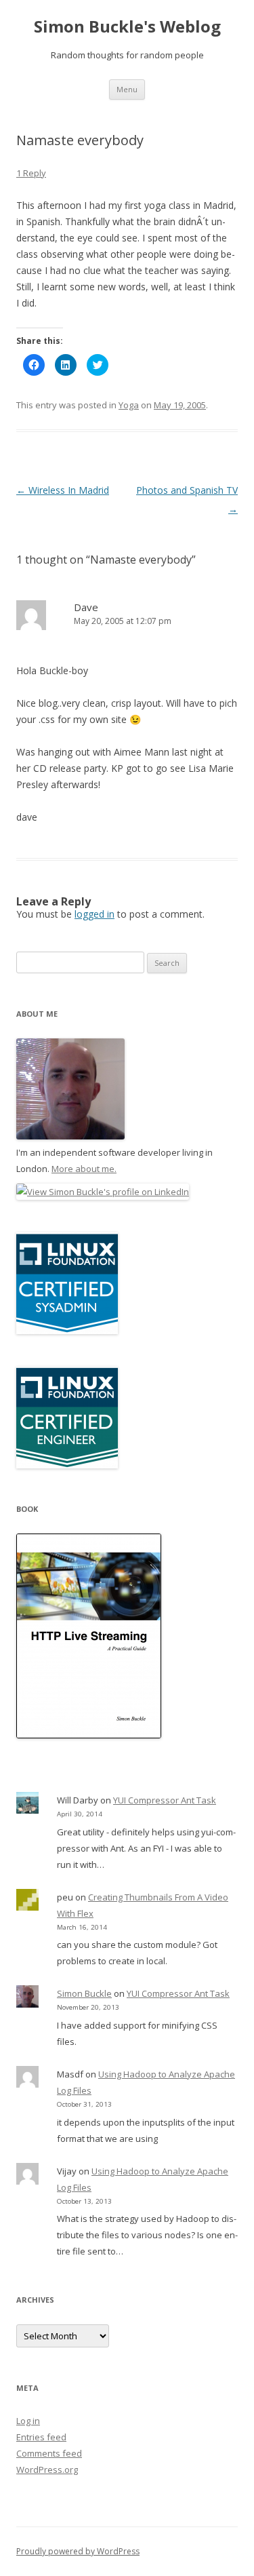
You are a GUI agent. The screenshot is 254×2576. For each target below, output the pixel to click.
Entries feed (41, 2437)
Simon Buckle (84, 1993)
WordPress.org (47, 2470)
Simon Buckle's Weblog (127, 27)
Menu (127, 89)
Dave (86, 607)
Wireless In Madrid (63, 490)
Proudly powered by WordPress (78, 2551)
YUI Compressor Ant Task (165, 1800)
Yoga (129, 405)
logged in (94, 914)
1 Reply (31, 173)
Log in (28, 2421)
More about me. (84, 1169)
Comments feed (49, 2453)
